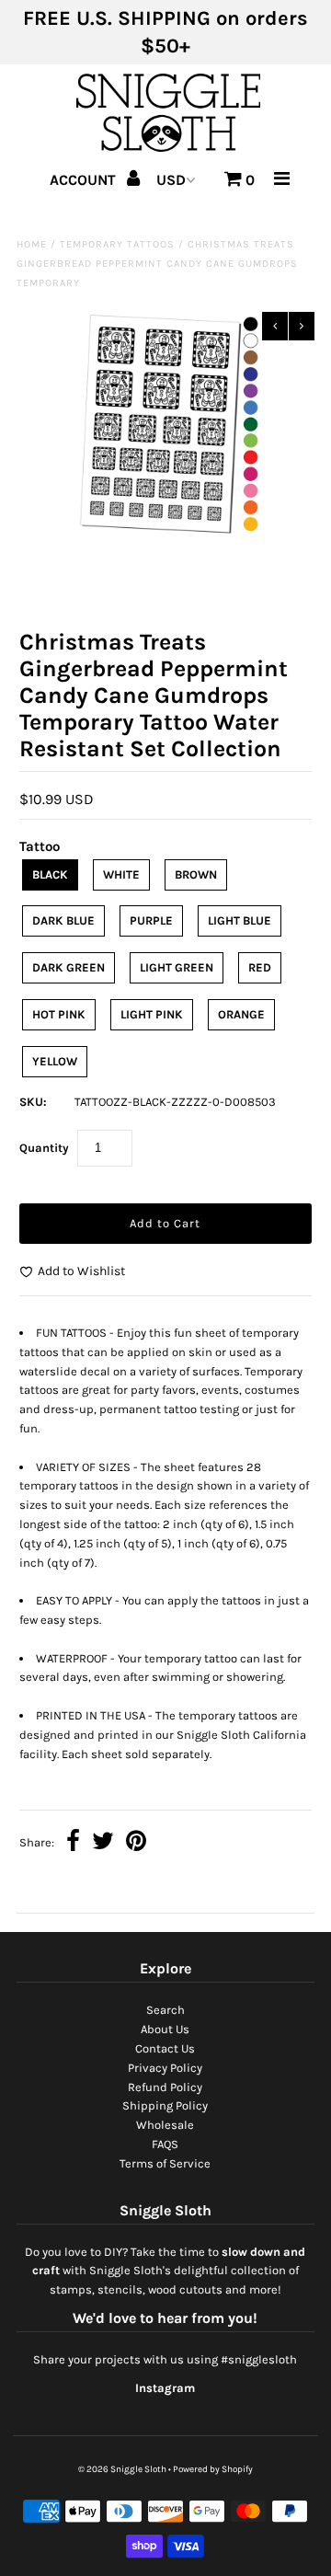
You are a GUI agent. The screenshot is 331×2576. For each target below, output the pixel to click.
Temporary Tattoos (117, 244)
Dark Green (68, 967)
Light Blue (240, 920)
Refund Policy (165, 2087)
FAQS (165, 2144)
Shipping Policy (165, 2105)
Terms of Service (165, 2163)
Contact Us (165, 2048)
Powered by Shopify (213, 2469)
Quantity (44, 1148)
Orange (241, 1014)
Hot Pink (59, 1014)
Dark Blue (63, 920)
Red (260, 967)
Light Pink (152, 1014)
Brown (196, 874)
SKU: (33, 1102)
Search (165, 2010)
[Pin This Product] (136, 1843)
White (121, 874)
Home (32, 244)
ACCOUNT (85, 180)
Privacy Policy (165, 2068)
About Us (165, 2029)
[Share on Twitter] (103, 1843)
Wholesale (165, 2125)
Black (50, 874)
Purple (151, 920)
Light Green (177, 967)
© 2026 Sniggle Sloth (122, 2469)
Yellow (55, 1061)
